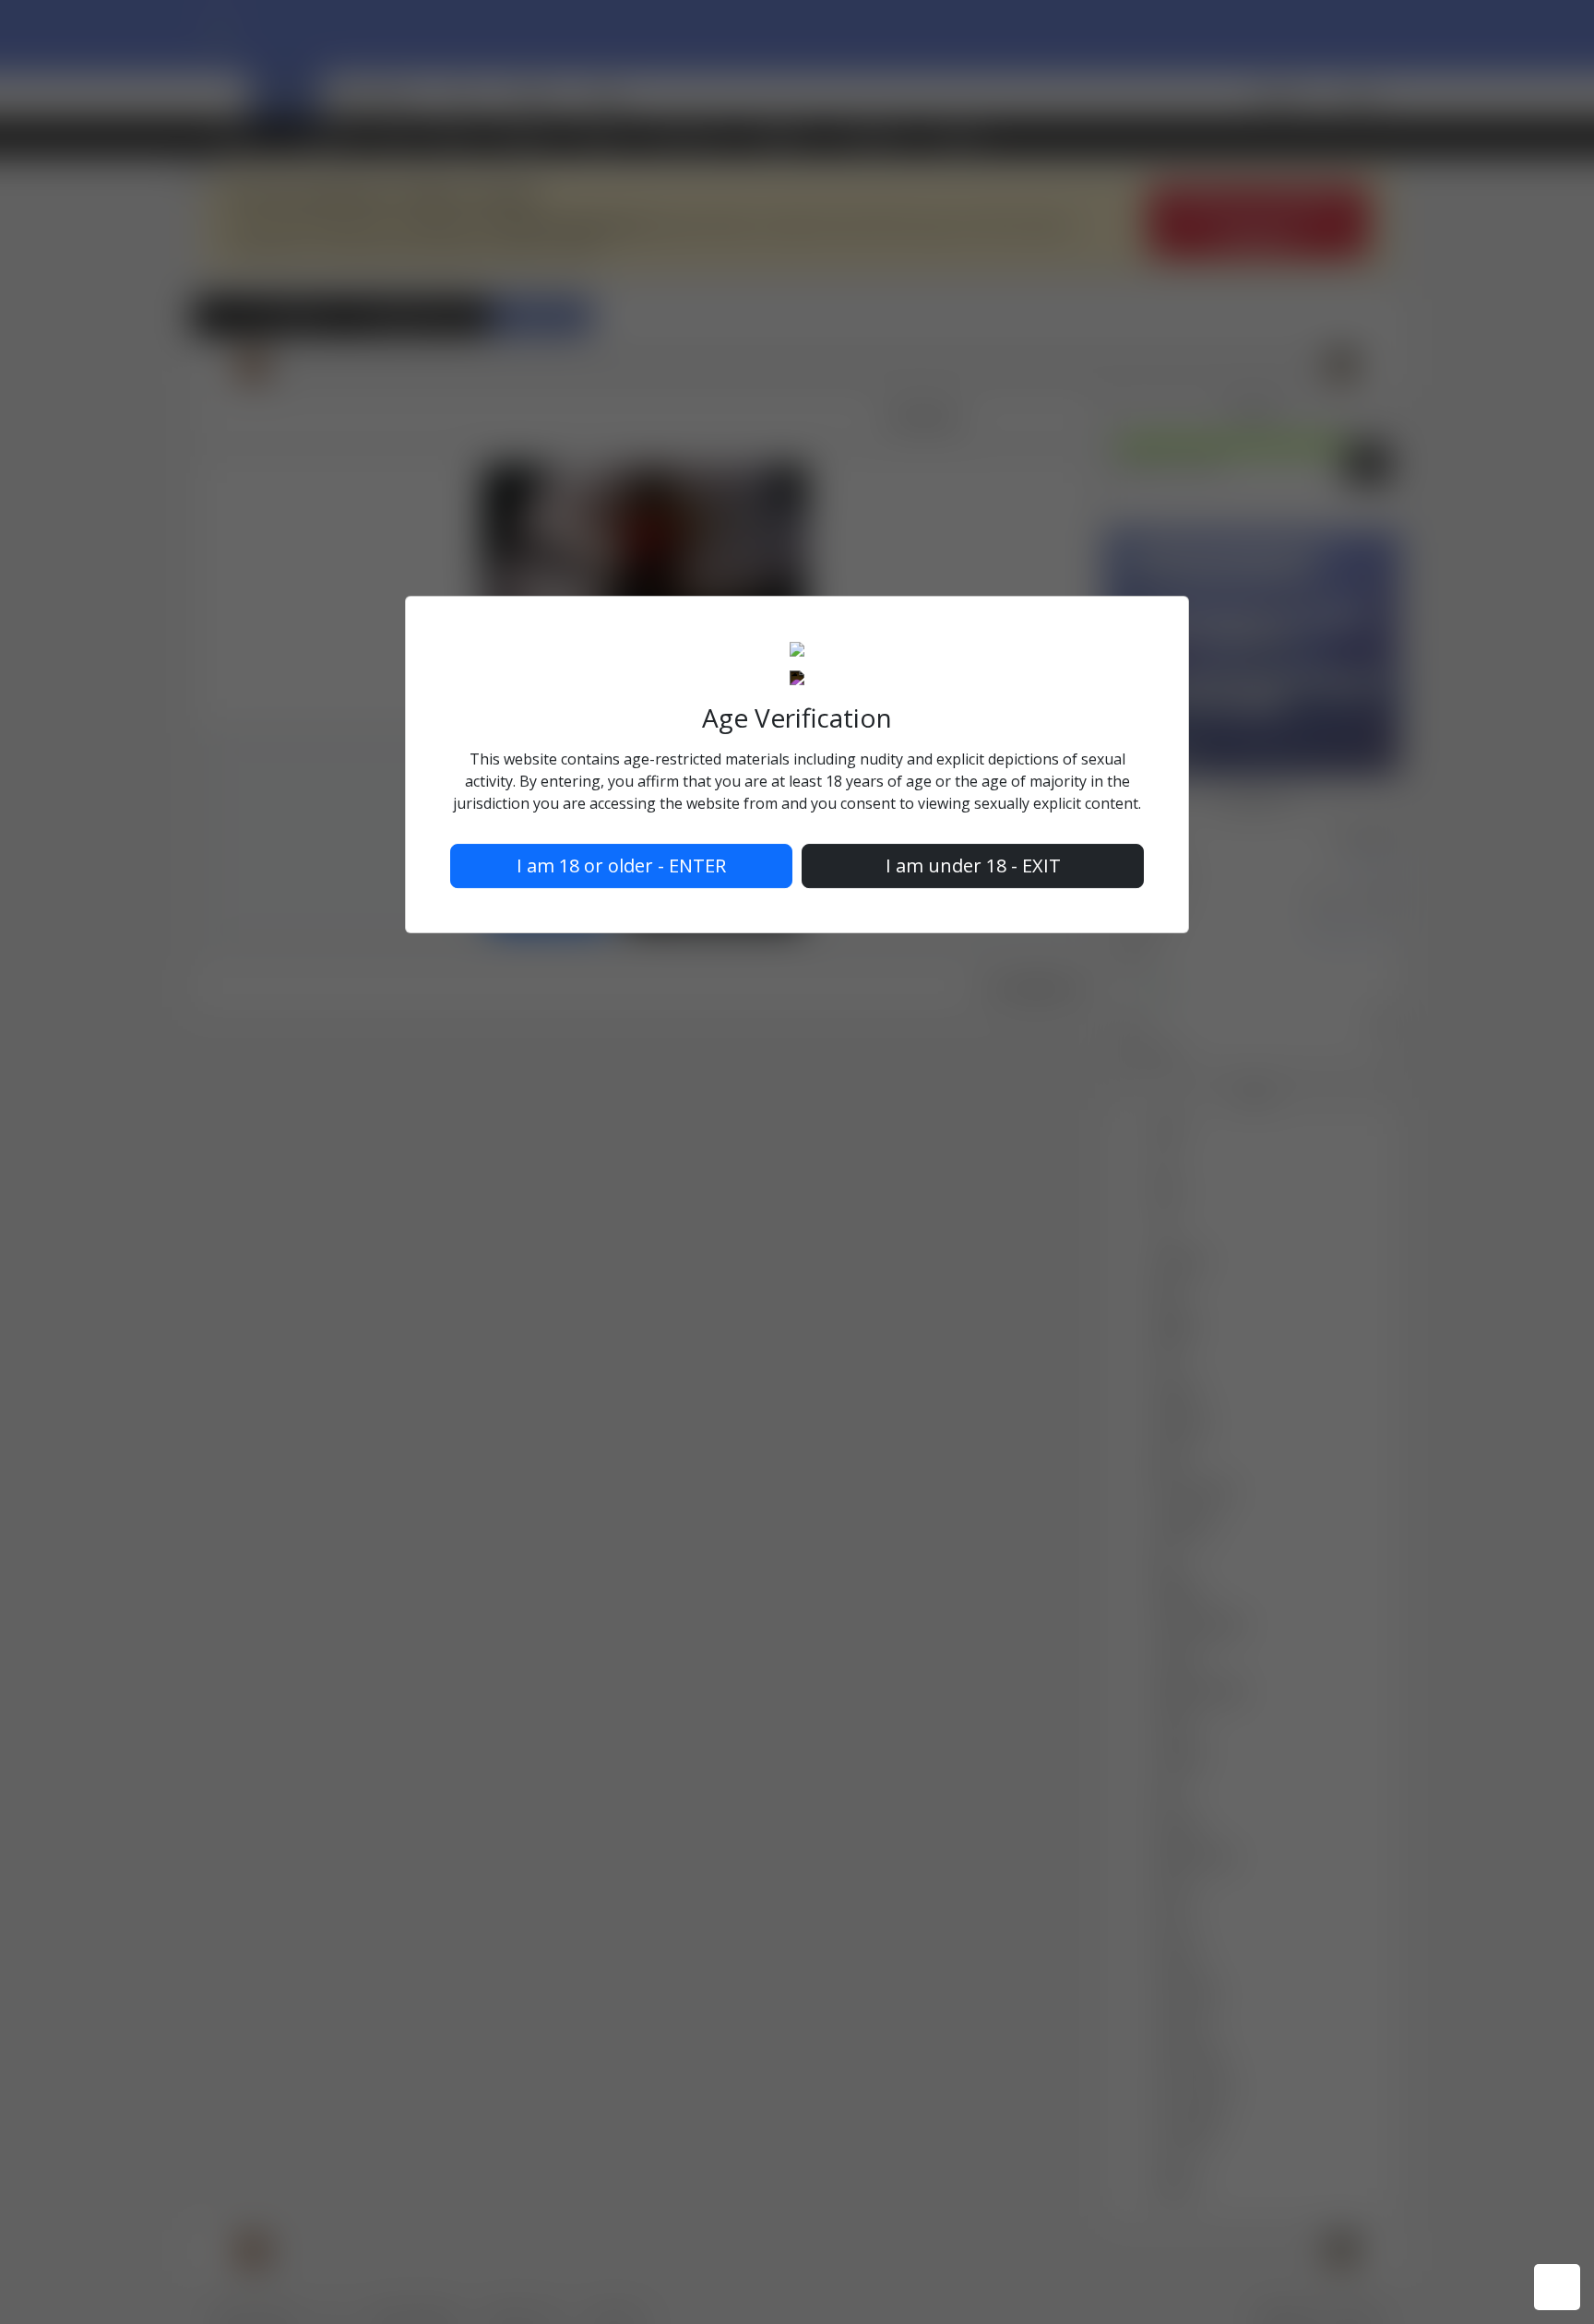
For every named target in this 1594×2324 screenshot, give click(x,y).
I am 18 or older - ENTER (621, 866)
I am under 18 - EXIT (973, 866)
